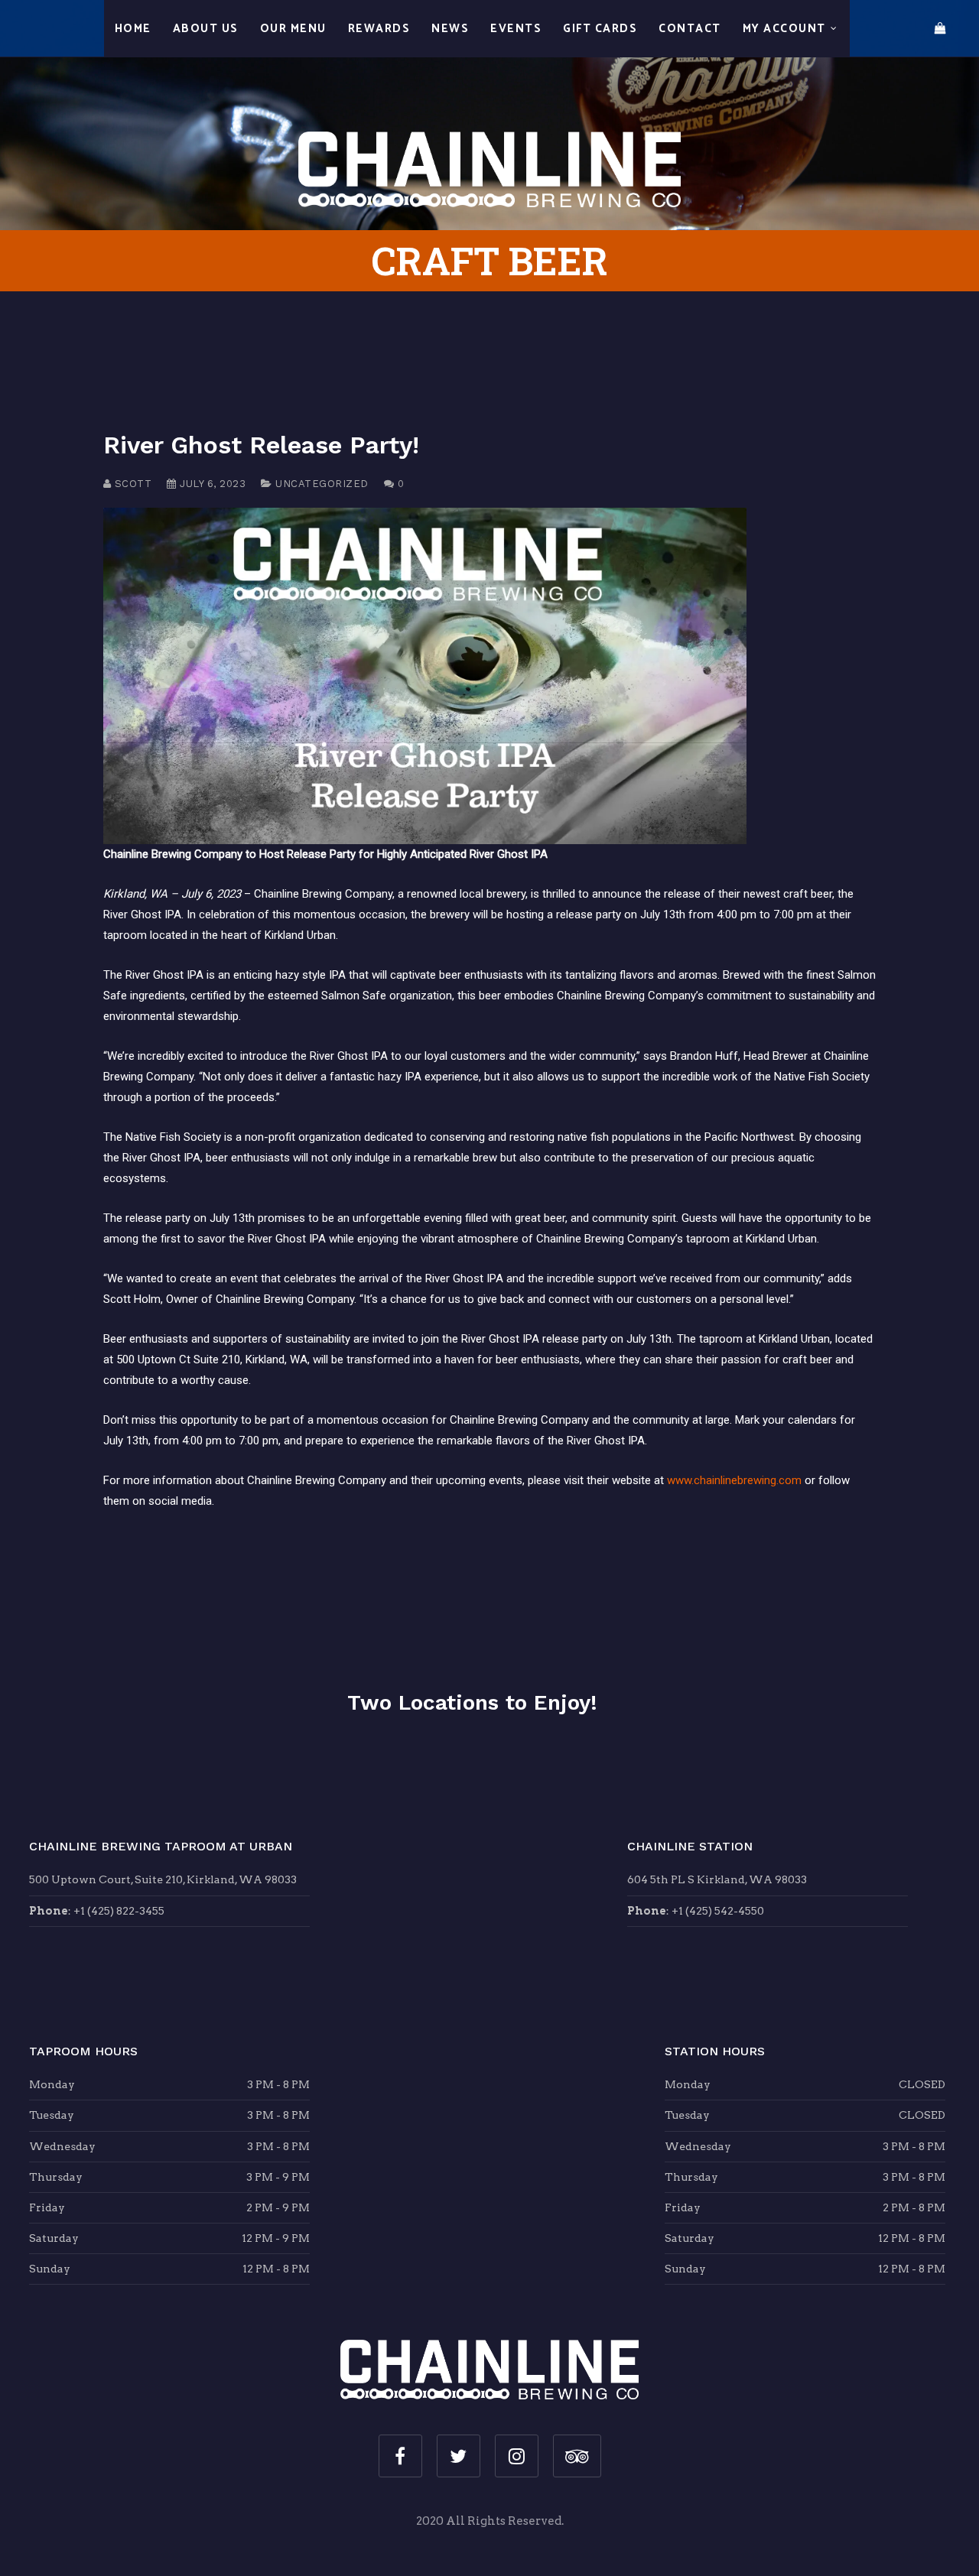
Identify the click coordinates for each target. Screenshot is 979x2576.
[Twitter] (459, 2456)
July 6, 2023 (211, 484)
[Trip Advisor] (577, 2456)
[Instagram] (517, 2456)
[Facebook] (400, 2456)
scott (131, 484)
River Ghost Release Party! (261, 445)
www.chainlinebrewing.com (734, 1480)
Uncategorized (322, 484)
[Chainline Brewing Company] (489, 114)
